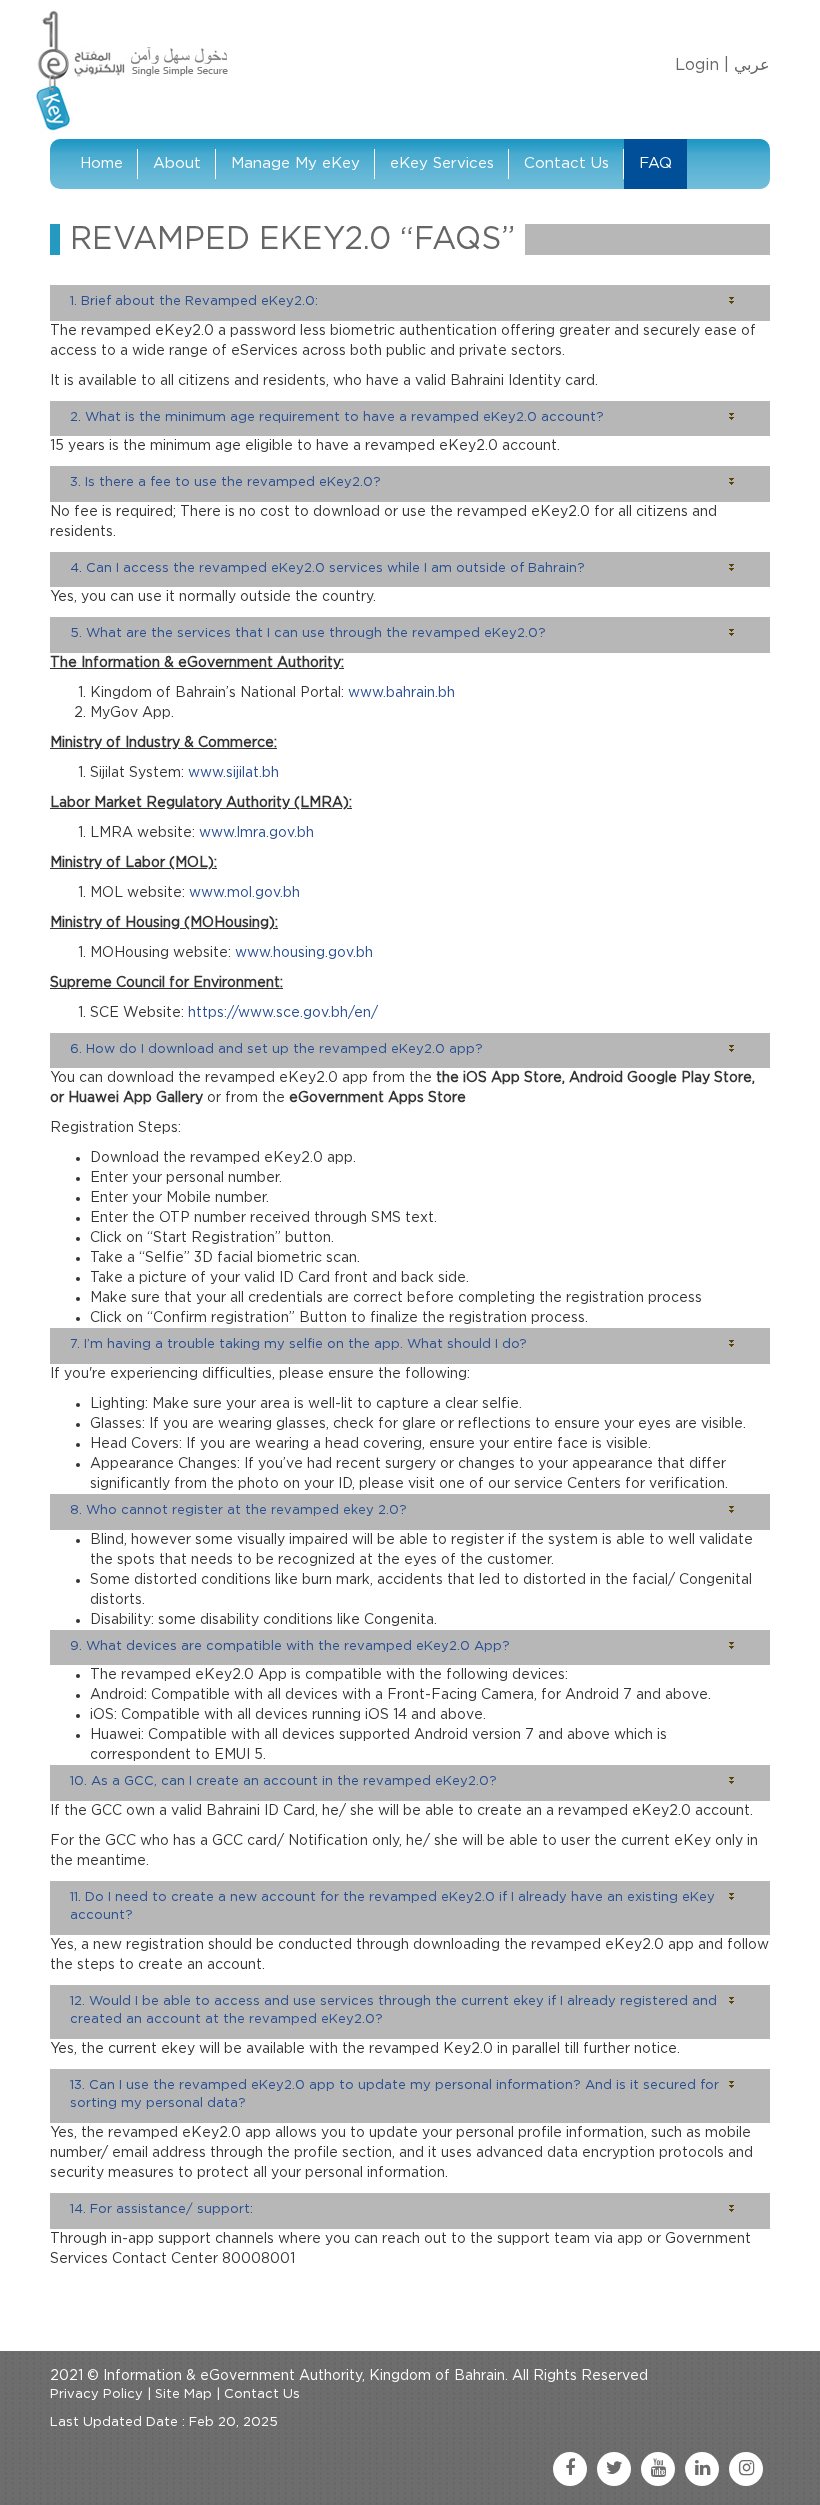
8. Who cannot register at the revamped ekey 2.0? (238, 1510)
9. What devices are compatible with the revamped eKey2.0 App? (290, 1646)
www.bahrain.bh (401, 693)
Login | (702, 65)
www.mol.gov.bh (244, 893)
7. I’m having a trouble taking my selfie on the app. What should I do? (298, 1344)
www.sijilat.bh (233, 773)
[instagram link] (746, 2469)
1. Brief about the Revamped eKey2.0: (194, 301)
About (177, 163)
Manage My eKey (295, 163)
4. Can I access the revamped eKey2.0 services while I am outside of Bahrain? (327, 568)
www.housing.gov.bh (304, 953)
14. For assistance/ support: (161, 2209)
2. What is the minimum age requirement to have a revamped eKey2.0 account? (337, 417)
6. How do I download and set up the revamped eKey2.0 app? (276, 1049)
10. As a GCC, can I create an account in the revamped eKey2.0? (283, 1781)
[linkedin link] (702, 2469)
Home (101, 163)
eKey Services (442, 163)
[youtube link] (658, 2469)
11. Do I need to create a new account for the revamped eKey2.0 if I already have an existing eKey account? (392, 1907)
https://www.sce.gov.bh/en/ (283, 1013)
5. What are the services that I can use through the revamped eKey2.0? (308, 633)
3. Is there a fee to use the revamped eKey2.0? (225, 482)
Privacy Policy (96, 2394)
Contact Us (566, 163)
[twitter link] (614, 2469)
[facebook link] (570, 2469)
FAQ (655, 163)
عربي (752, 65)
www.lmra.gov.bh (256, 833)
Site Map (183, 2394)
